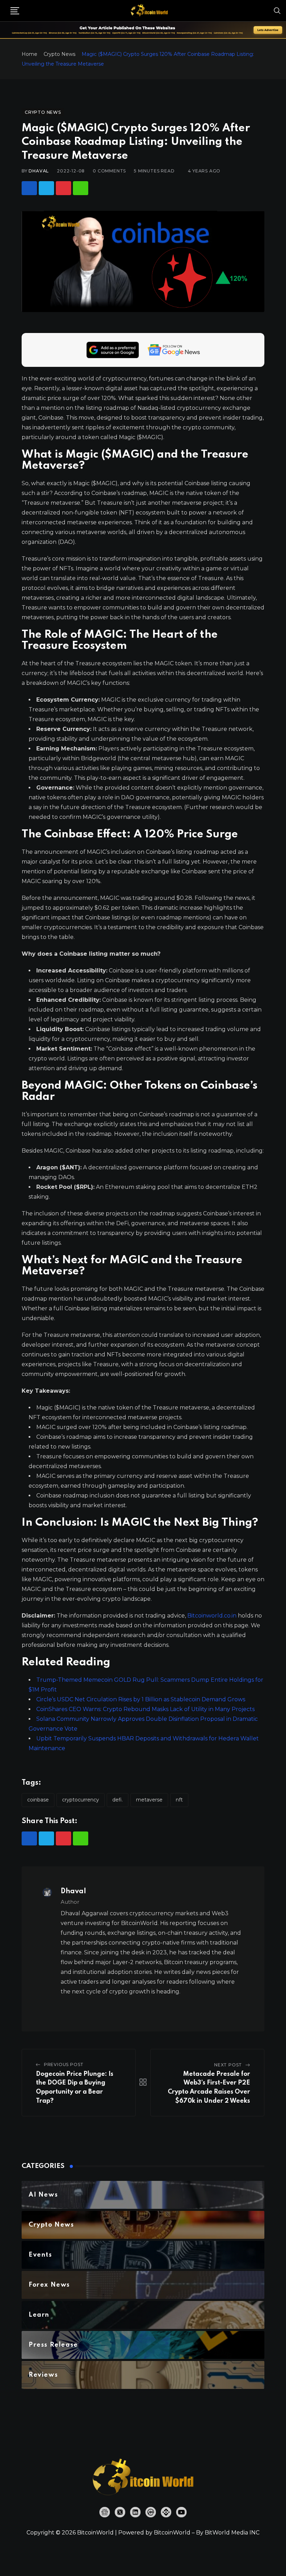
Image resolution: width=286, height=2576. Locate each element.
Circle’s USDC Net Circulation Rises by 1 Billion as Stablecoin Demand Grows (141, 1699)
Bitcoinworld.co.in (213, 1616)
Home (29, 54)
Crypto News (59, 54)
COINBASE (38, 1800)
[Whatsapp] (81, 188)
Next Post (228, 2065)
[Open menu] (15, 11)
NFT (179, 1800)
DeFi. (118, 1800)
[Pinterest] (63, 188)
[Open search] (277, 10)
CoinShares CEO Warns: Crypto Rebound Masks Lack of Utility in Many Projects (145, 1709)
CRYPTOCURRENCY (81, 1800)
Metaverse (149, 1800)
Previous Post (64, 2064)
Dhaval (39, 171)
